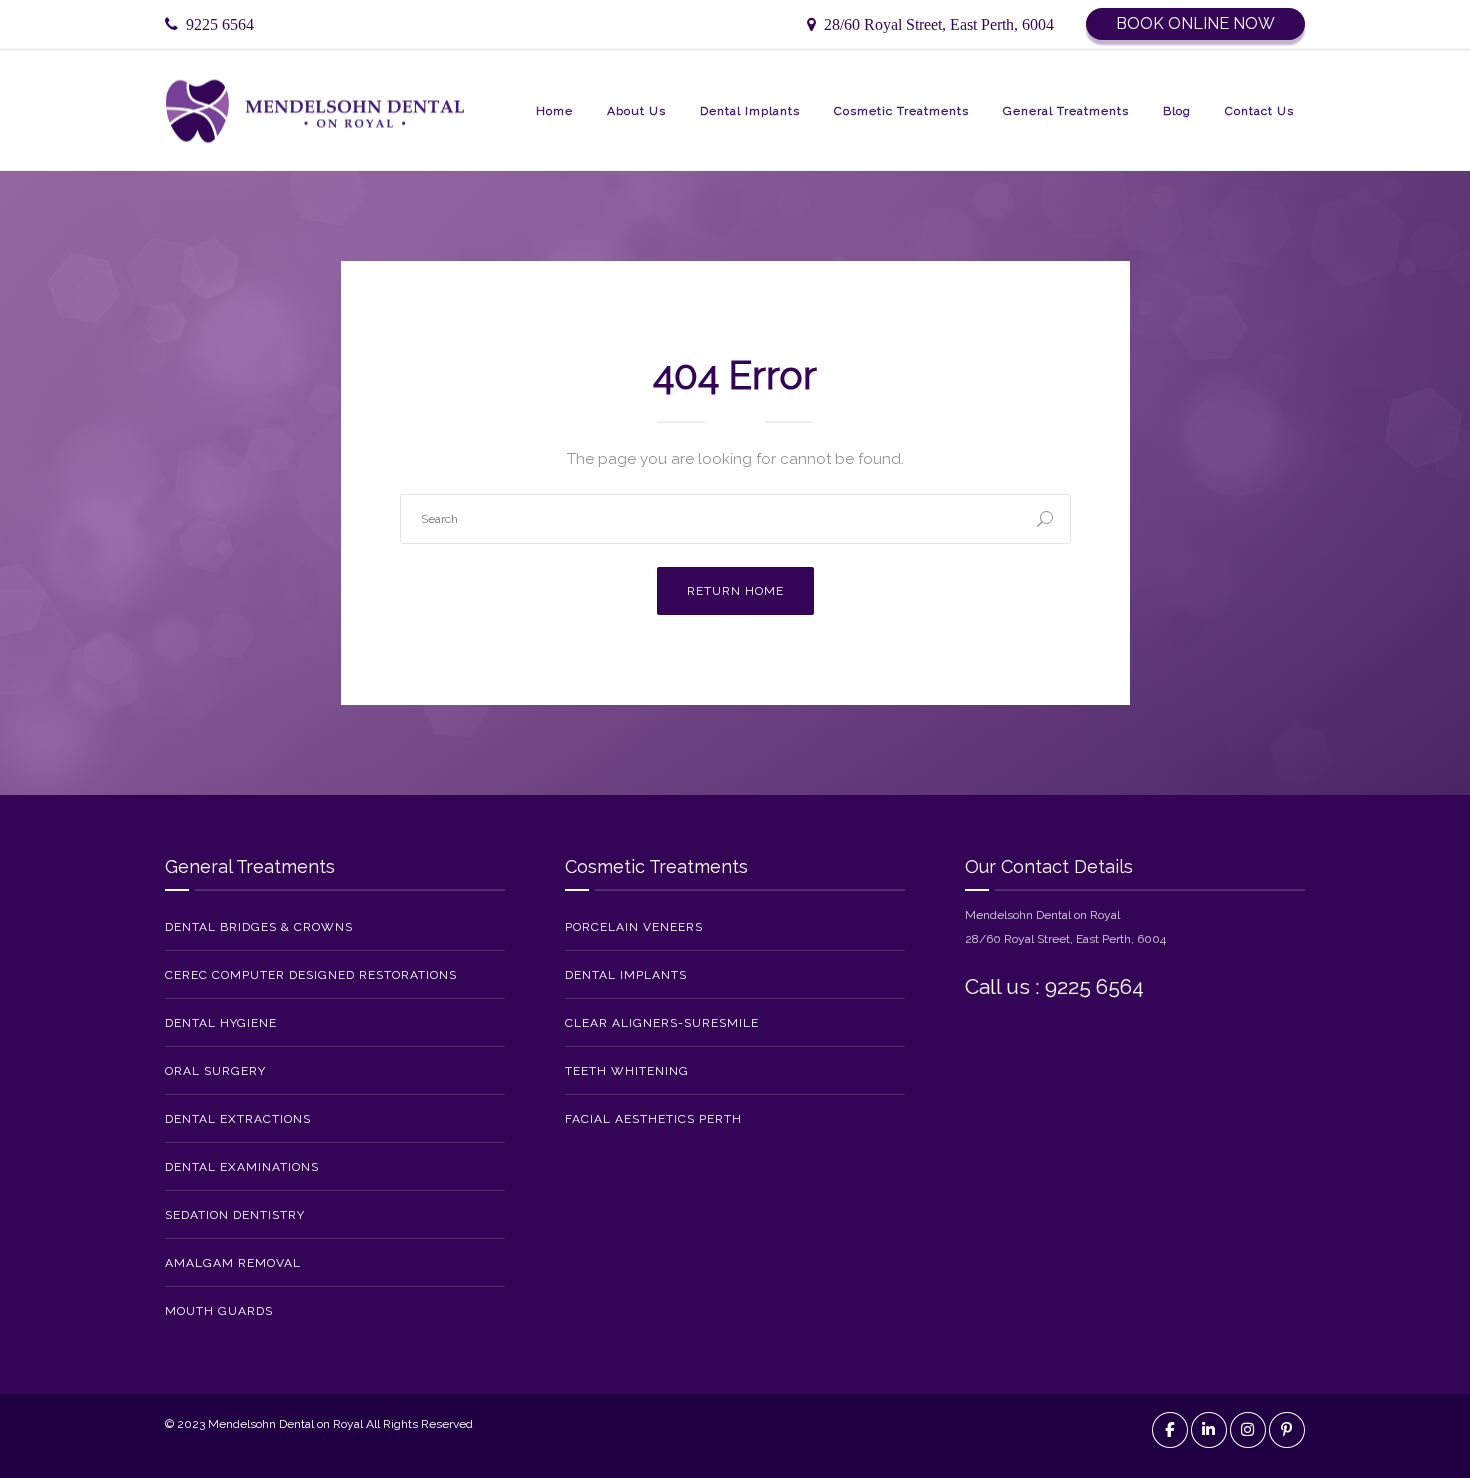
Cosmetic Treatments (901, 111)
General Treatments (1066, 111)
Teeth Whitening (627, 1071)
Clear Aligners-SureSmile (662, 1023)
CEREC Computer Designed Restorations (311, 975)
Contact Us (1259, 111)
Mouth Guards (219, 1311)
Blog (1177, 111)
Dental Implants (750, 111)
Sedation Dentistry (235, 1215)
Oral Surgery (215, 1071)
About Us (636, 111)
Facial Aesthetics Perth (653, 1119)
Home (554, 111)
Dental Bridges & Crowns (259, 927)
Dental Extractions (238, 1119)
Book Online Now (1195, 23)
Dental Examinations (242, 1167)
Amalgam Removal (233, 1263)
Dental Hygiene (221, 1023)
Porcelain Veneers (634, 927)
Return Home (735, 591)
